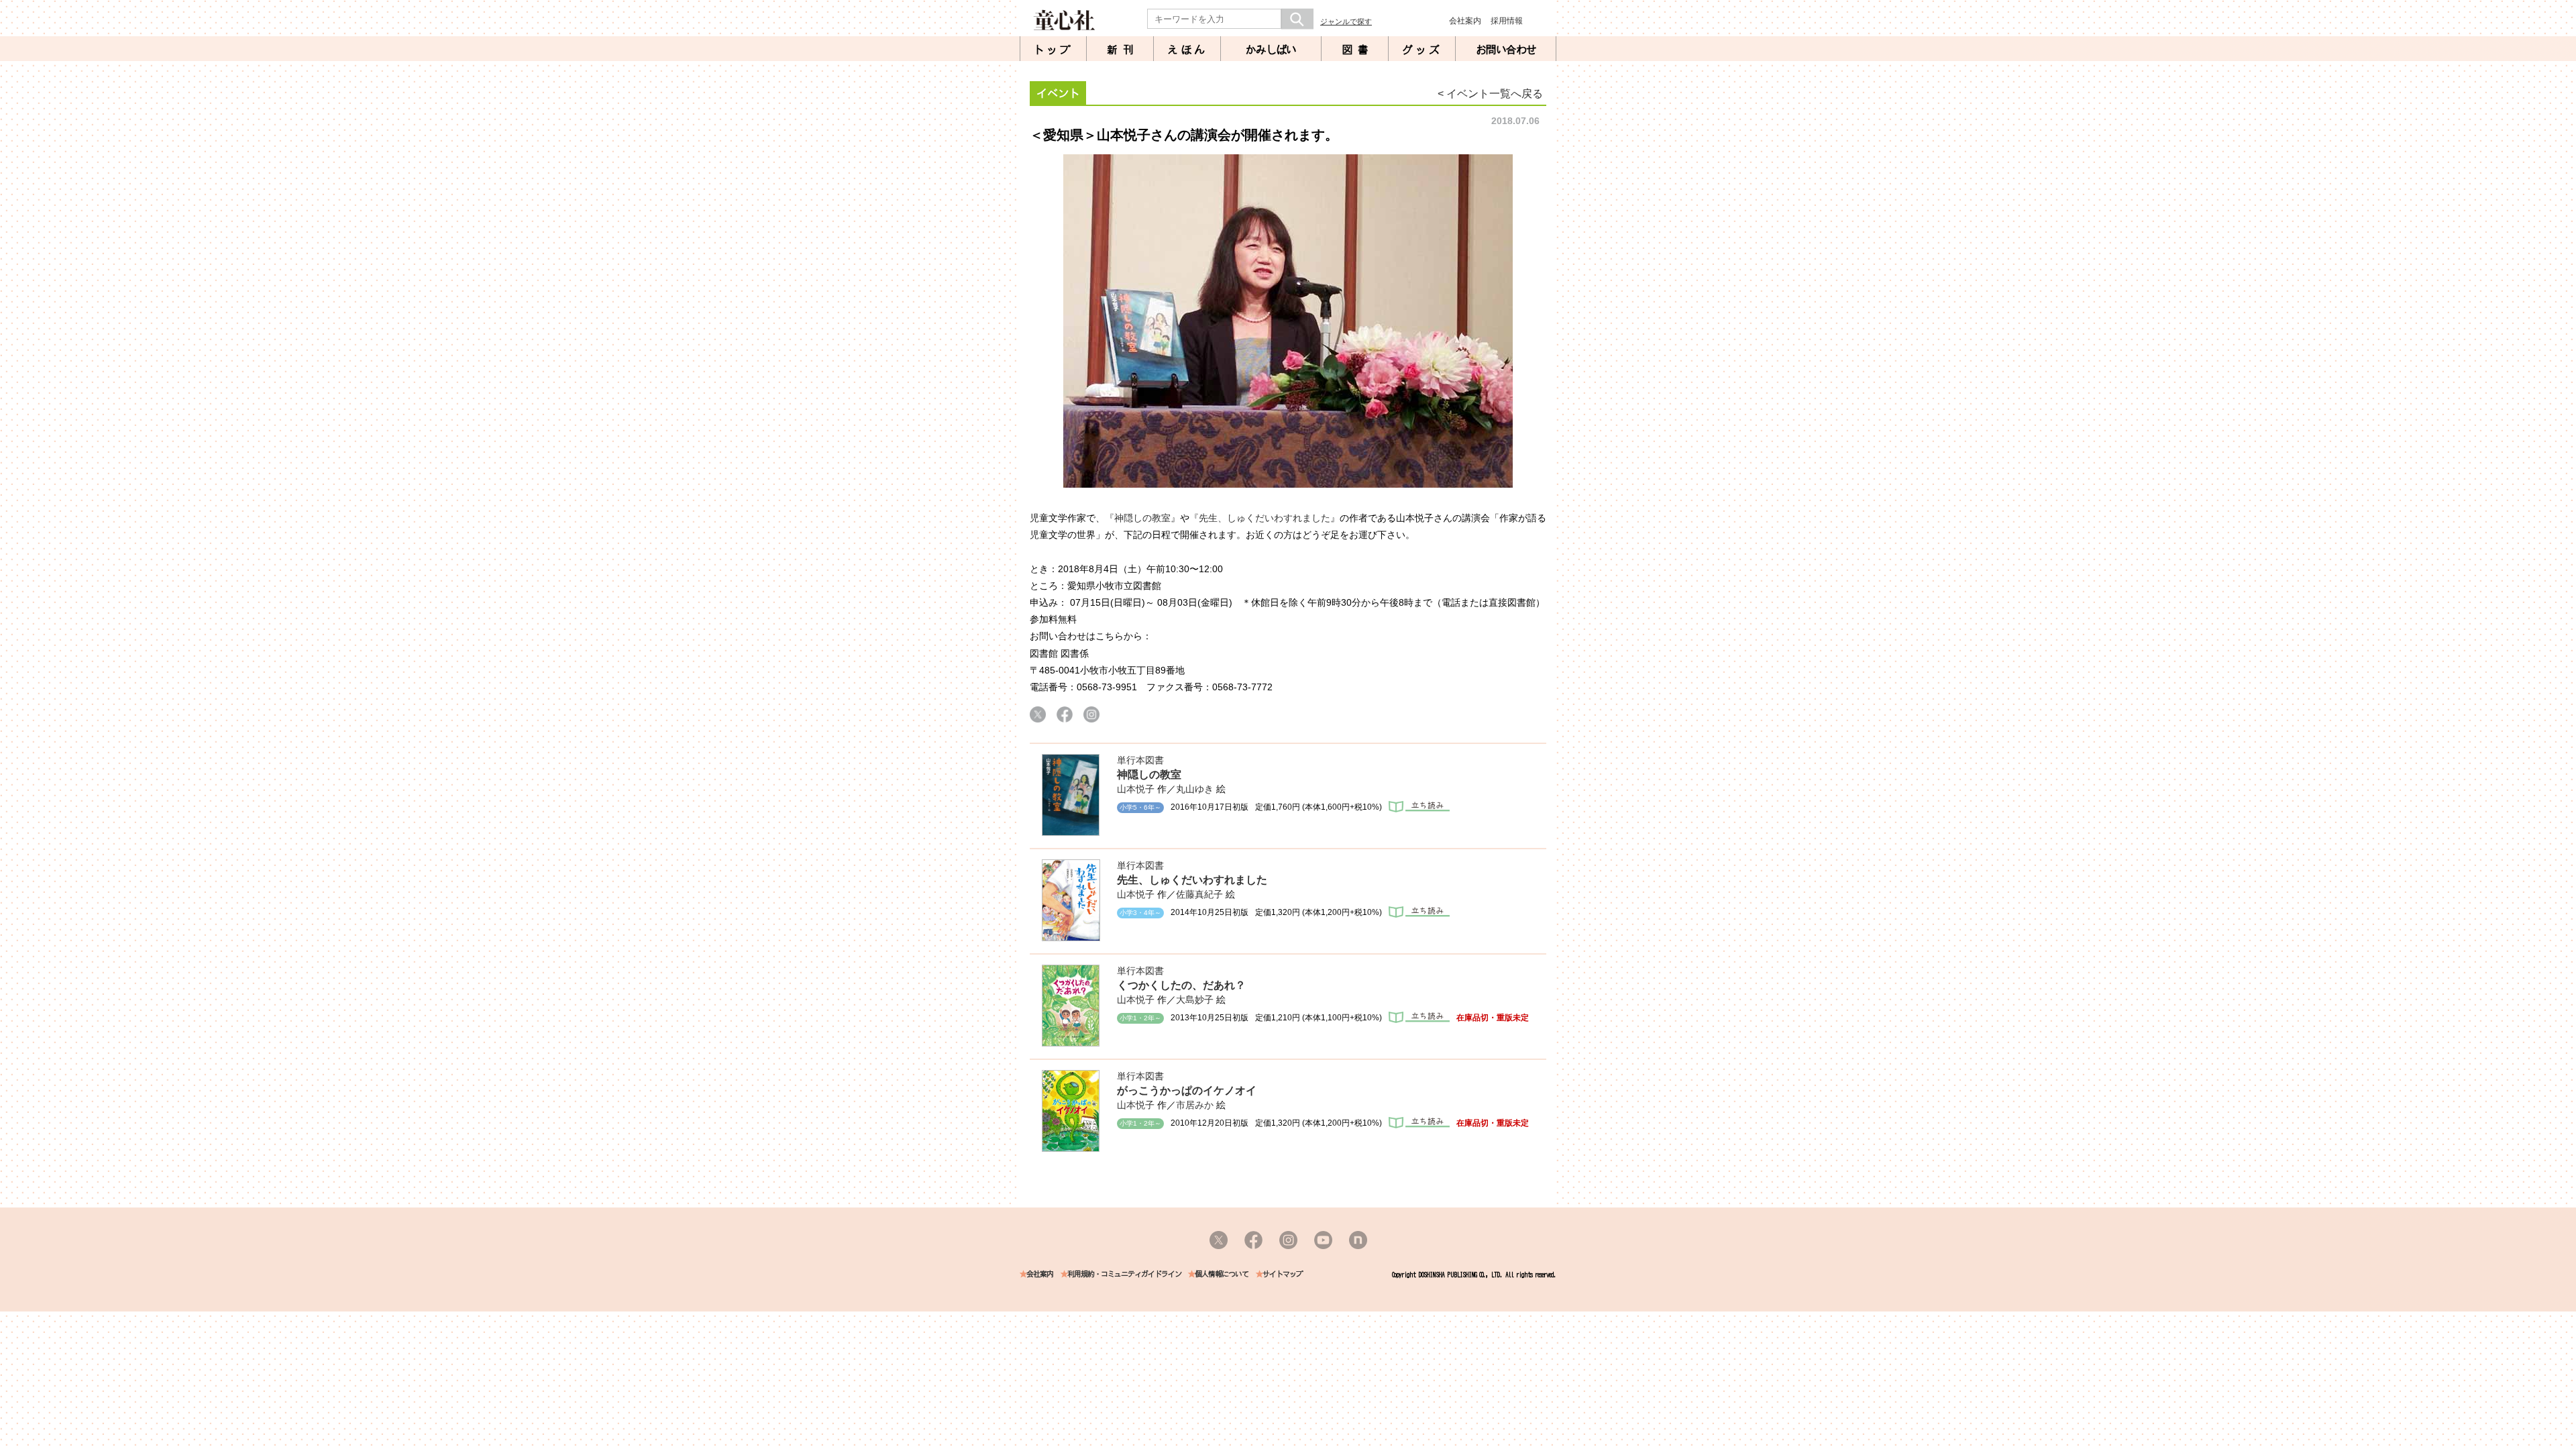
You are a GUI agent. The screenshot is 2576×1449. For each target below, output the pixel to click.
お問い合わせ (1506, 50)
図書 (1358, 50)
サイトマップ (1283, 1274)
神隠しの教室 (1149, 774)
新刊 (1123, 50)
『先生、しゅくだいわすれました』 (1265, 518)
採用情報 (1507, 21)
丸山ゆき (1195, 789)
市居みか (1195, 1105)
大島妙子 (1195, 1000)
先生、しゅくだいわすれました (1192, 880)
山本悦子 (1136, 789)
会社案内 (1465, 21)
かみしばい (1271, 50)
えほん (1187, 50)
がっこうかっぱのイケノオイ (1187, 1090)
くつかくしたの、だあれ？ (1181, 985)
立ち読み (1419, 807)
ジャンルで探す (1346, 21)
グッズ (1422, 50)
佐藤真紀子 (1199, 894)
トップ (1053, 50)
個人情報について (1222, 1274)
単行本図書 (1140, 760)
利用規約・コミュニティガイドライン (1124, 1274)
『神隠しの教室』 (1142, 518)
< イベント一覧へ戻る (1490, 94)
